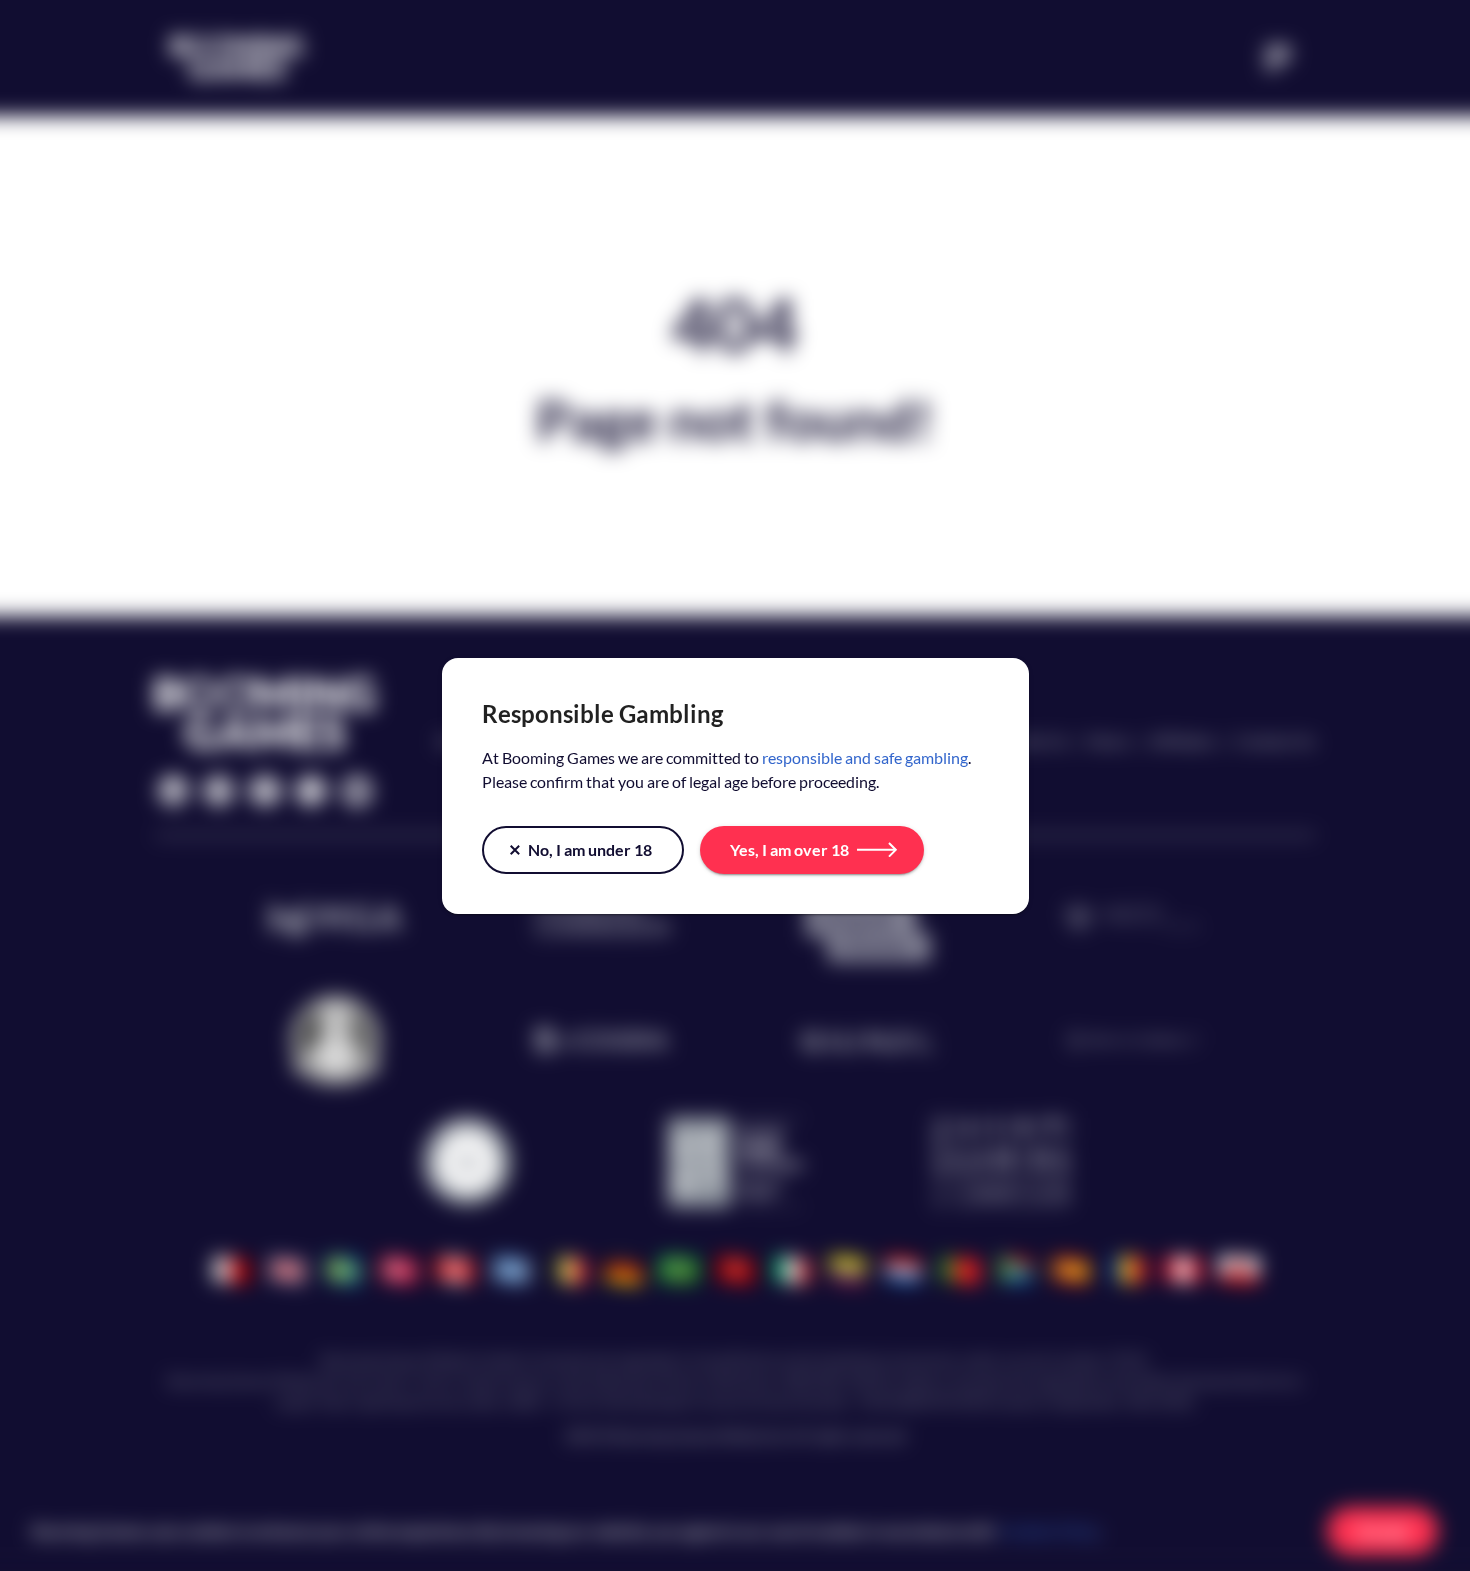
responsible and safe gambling (865, 757)
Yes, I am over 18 (789, 849)
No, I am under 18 (590, 849)
